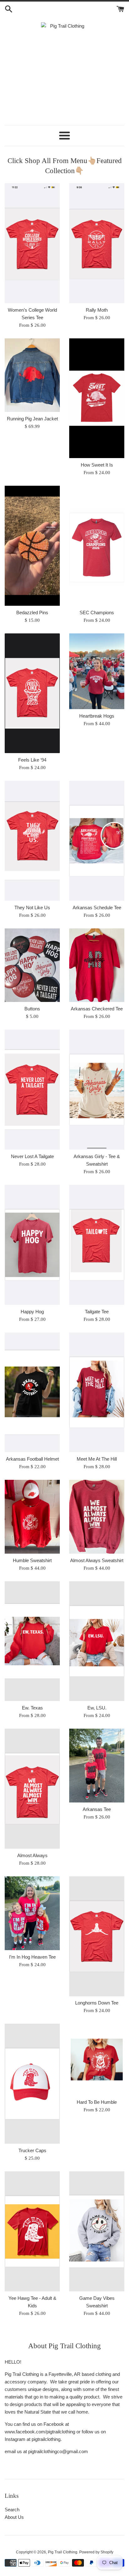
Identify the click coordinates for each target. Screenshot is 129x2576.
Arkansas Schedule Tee (97, 908)
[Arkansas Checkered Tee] (97, 965)
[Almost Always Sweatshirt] (97, 1517)
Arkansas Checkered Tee (97, 1009)
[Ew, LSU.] (97, 1641)
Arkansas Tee (97, 1809)
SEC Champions (97, 613)
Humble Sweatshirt (32, 1560)
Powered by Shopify (96, 2552)
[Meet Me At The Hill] (97, 1392)
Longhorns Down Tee (97, 2003)
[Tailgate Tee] (97, 1245)
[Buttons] (32, 965)
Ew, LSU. (97, 1708)
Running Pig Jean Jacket (32, 419)
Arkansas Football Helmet (32, 1459)
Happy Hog (32, 1312)
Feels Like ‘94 (32, 760)
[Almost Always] (32, 1789)
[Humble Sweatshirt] (32, 1517)
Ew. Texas (32, 1708)
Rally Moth (97, 310)
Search (12, 2510)
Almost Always (32, 1855)
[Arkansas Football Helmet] (32, 1392)
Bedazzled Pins (32, 613)
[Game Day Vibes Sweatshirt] (97, 2231)
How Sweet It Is (97, 465)
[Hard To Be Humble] (97, 2059)
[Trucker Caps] (32, 2084)
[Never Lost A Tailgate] (32, 1090)
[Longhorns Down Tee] (97, 1936)
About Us (14, 2517)
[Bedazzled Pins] (32, 546)
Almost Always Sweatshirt (97, 1560)
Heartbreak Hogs (97, 716)
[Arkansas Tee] (97, 1766)
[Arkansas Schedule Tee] (97, 841)
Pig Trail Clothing (63, 2552)
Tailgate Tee (97, 1312)
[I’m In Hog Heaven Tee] (32, 1913)
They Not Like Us (32, 908)
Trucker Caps (32, 2150)
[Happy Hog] (32, 1245)
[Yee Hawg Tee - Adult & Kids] (32, 2231)
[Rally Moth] (97, 243)
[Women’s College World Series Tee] (32, 243)
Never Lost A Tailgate (32, 1156)
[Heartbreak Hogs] (97, 671)
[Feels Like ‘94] (32, 693)
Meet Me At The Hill (97, 1459)
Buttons (32, 1009)
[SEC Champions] (97, 546)
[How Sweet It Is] (97, 398)
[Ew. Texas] (32, 1641)
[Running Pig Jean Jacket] (32, 375)
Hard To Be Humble (97, 2102)
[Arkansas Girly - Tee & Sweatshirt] (97, 1090)
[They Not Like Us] (32, 841)
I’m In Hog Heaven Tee (32, 1957)
